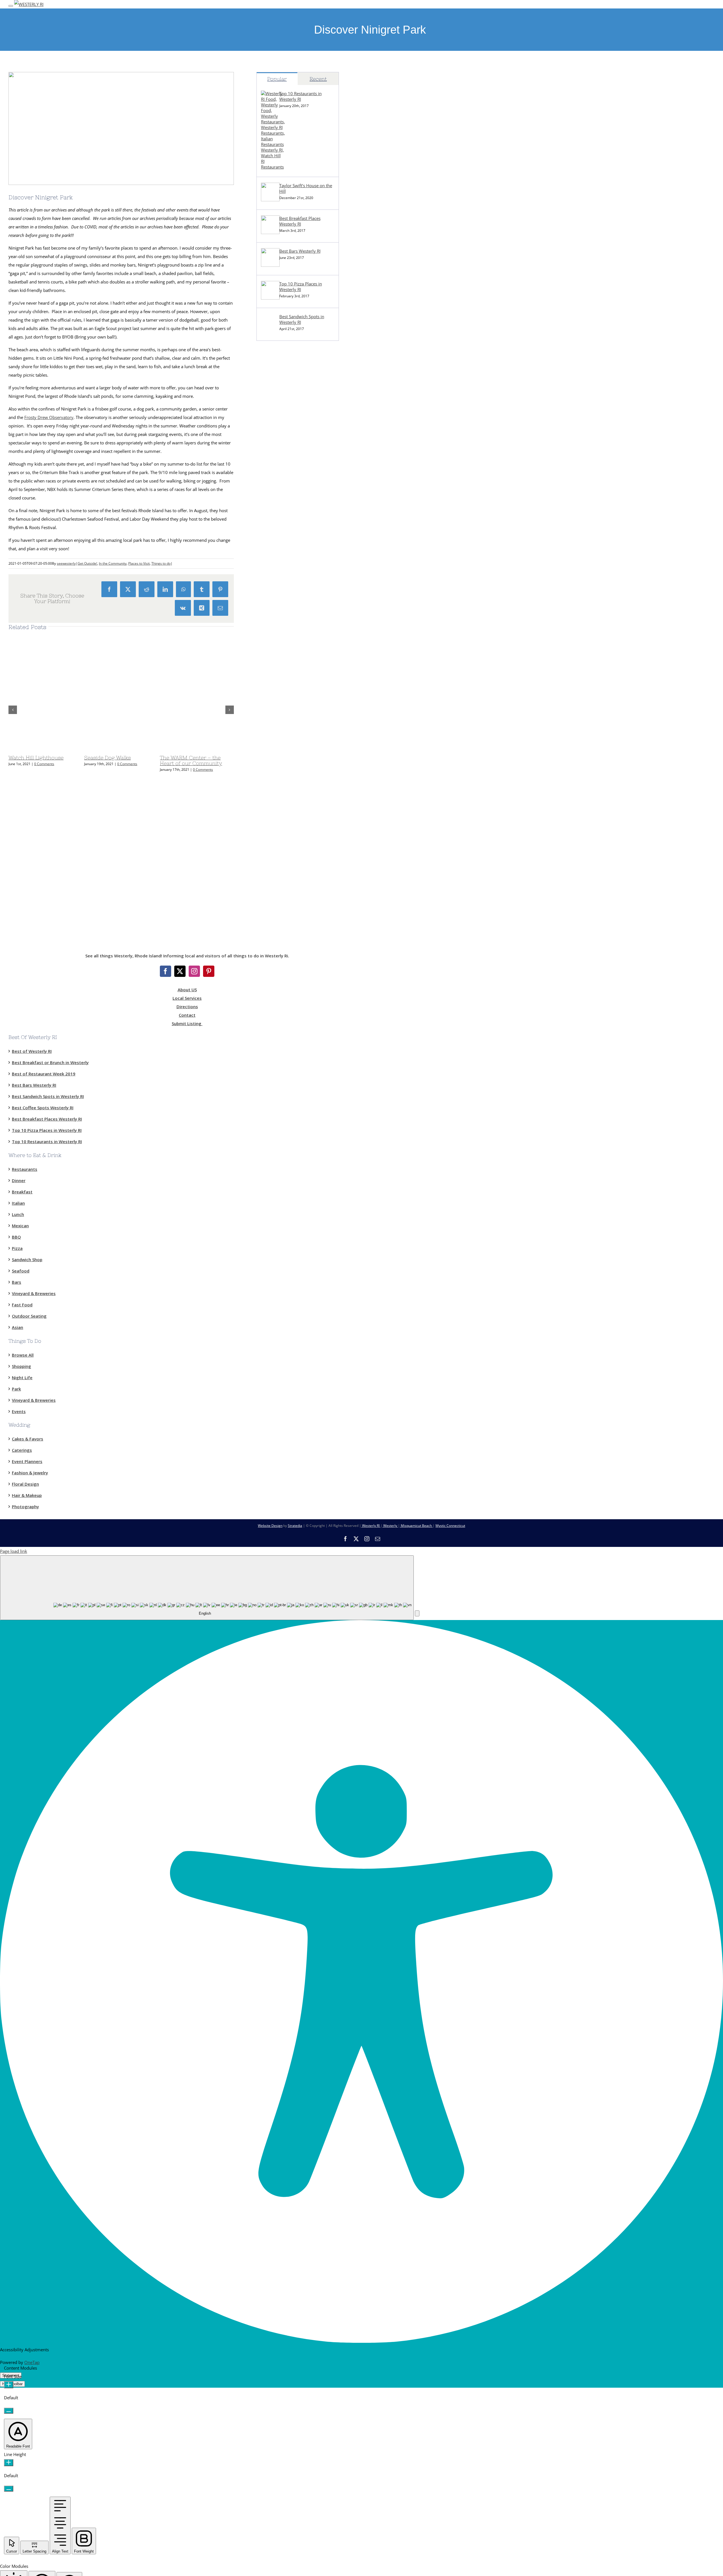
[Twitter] (180, 971)
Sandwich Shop (27, 1259)
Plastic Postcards (273, 668)
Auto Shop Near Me (275, 783)
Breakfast (22, 1192)
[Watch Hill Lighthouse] (79, 749)
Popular (277, 79)
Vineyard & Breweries (34, 1293)
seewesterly (66, 563)
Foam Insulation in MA (278, 656)
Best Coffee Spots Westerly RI (43, 1108)
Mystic (263, 351)
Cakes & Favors (28, 1439)
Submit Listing (187, 1023)
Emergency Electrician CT (281, 732)
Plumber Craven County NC (283, 617)
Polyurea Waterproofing (280, 516)
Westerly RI (267, 363)
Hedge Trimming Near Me (281, 605)
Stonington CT (270, 389)
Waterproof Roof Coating (281, 490)
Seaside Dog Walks (107, 758)
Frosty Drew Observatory (49, 417)
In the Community (113, 563)
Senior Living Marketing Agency (287, 529)
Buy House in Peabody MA (282, 808)
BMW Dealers (270, 427)
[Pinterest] (209, 971)
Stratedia (295, 1526)
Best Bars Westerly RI (300, 251)
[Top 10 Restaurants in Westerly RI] (273, 167)
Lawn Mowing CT (273, 592)
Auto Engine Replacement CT (284, 770)
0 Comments (44, 764)
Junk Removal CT (273, 414)
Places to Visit (139, 563)
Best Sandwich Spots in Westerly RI (302, 319)
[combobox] (207, 1588)
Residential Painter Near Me (283, 795)
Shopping (21, 1366)
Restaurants (25, 1169)
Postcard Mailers (273, 452)
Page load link (14, 1551)
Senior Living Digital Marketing (286, 541)
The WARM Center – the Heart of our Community (191, 760)
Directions (187, 1007)
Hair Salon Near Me (275, 745)
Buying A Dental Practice (280, 859)
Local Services (187, 998)
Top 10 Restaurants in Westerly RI (300, 96)
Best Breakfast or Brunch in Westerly (50, 1062)
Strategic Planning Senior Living (287, 554)
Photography (25, 1507)
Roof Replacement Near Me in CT (288, 579)
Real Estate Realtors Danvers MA (288, 821)
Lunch (18, 1214)
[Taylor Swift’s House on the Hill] (270, 200)
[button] (417, 1613)
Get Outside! (87, 563)
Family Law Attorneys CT (280, 681)
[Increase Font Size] (9, 2385)
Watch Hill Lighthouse (36, 758)
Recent (318, 79)
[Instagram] (194, 971)
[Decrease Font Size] (9, 2411)
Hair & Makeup (27, 1495)
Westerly (390, 1526)
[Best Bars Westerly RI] (270, 265)
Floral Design (25, 1484)
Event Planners (27, 1461)
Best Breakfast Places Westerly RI (300, 221)
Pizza (17, 1248)
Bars (17, 1282)
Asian (18, 1327)
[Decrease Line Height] (9, 2489)
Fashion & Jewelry (30, 1473)
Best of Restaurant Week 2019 (44, 1074)
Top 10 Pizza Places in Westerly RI (301, 287)
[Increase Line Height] (9, 2463)
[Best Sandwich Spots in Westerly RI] (270, 331)
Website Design (270, 1526)
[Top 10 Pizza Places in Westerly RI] (270, 298)
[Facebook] (165, 971)
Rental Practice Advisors (280, 872)
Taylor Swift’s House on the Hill (306, 188)
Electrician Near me (275, 719)
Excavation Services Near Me (284, 401)
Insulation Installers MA (279, 643)
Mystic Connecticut (450, 1526)
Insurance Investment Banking (286, 706)
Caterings (22, 1450)
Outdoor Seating (29, 1316)
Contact (187, 1015)
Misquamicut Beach (416, 1526)
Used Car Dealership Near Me (285, 440)
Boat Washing (270, 884)
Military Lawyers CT (275, 694)
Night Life (22, 1377)
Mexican (20, 1226)
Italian (18, 1203)
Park (16, 1389)
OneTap (32, 2362)
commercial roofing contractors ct (289, 503)
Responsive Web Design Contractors (291, 478)
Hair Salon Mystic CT (276, 757)
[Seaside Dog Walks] (155, 749)
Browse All (23, 1355)
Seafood (21, 1271)
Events (19, 1411)
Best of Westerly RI (32, 1051)
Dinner (19, 1180)
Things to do (161, 563)
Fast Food (22, 1305)
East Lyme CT (269, 376)
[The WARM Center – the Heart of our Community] (230, 749)
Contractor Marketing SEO (282, 465)
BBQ (16, 1237)
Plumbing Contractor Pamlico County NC (296, 630)
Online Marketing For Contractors (289, 846)
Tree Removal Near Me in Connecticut (293, 567)
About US (187, 990)
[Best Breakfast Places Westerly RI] (270, 232)
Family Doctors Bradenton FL (285, 833)
